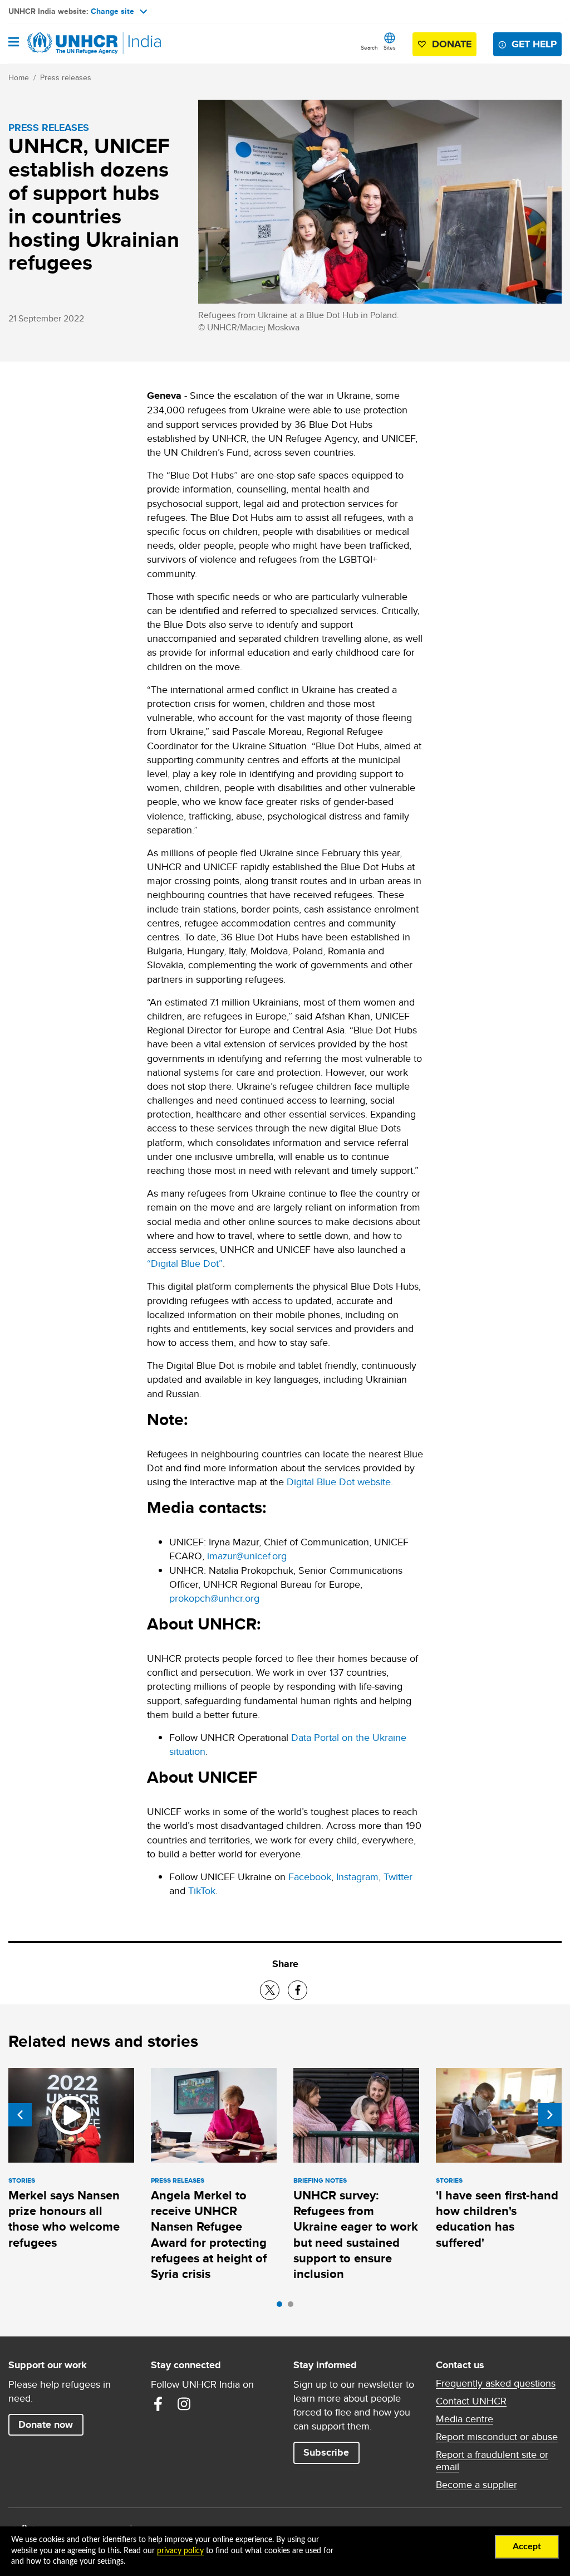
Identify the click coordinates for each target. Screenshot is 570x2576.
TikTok (202, 1890)
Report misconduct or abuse (497, 2437)
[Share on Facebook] (298, 1990)
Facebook (310, 1877)
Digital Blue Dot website (339, 1482)
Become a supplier (476, 2485)
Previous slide (20, 2115)
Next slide (550, 2115)
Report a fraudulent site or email (492, 2461)
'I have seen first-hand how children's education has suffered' (497, 2219)
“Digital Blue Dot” (185, 1263)
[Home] (65, 43)
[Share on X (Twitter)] (270, 1990)
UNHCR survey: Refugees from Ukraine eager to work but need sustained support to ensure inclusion (356, 2235)
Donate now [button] (46, 2424)
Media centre (465, 2419)
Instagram (357, 1877)
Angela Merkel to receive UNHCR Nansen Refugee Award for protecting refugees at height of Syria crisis (209, 2235)
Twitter (398, 1877)
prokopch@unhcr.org (214, 1598)
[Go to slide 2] (293, 2307)
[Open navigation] (14, 43)
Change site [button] (112, 11)
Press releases (66, 77)
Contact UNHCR (471, 2401)
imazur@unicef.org (247, 1556)
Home (19, 77)
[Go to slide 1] (282, 2307)
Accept (527, 2546)
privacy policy (180, 2551)
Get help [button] (534, 44)
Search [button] (369, 47)
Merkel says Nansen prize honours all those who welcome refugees (64, 2219)
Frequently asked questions (496, 2383)
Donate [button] (452, 44)
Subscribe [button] (326, 2452)
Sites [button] (390, 47)
